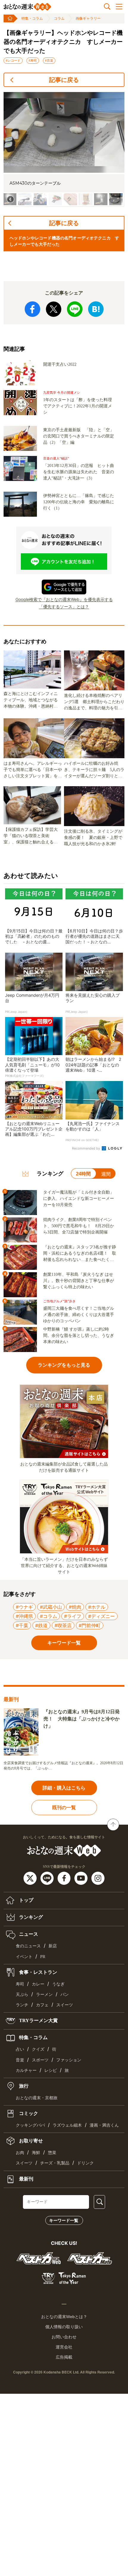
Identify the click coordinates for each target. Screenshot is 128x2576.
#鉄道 (41, 1625)
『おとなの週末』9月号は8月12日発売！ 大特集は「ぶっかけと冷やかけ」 (82, 1719)
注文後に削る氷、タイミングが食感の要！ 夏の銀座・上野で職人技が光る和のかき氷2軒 (93, 838)
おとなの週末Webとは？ (64, 2317)
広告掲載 (64, 2357)
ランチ (22, 2005)
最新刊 (26, 2179)
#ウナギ (24, 1607)
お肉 (20, 2153)
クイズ (38, 2049)
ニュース (28, 1934)
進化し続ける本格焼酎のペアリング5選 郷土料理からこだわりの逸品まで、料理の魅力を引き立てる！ (94, 702)
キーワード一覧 (64, 2220)
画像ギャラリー (88, 18)
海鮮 (36, 2153)
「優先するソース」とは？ (64, 606)
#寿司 (33, 60)
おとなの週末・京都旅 (37, 2098)
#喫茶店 (63, 1625)
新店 (53, 1946)
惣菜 (52, 2153)
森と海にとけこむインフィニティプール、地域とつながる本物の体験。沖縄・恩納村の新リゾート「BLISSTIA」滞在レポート (32, 700)
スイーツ (65, 2005)
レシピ (51, 2070)
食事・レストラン (38, 1972)
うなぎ (58, 1984)
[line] (48, 1878)
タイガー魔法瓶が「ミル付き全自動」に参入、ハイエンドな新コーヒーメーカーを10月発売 (79, 1199)
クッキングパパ (30, 2125)
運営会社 (64, 2347)
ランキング (30, 1917)
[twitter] (31, 1878)
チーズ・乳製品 (55, 2163)
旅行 (23, 2086)
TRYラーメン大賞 (38, 2020)
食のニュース (28, 1946)
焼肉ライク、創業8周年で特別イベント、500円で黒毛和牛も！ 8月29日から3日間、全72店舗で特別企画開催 (79, 1226)
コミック (28, 2113)
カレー (38, 1984)
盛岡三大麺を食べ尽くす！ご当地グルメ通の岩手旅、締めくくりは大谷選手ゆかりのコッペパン (79, 1315)
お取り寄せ (30, 2141)
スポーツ (40, 2060)
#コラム (49, 1616)
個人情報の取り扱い (64, 2327)
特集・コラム (32, 18)
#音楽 (49, 60)
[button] (25, 199)
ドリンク (85, 2163)
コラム (59, 18)
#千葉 (22, 1625)
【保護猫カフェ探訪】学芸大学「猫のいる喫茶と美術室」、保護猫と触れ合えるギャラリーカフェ (31, 836)
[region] (64, 149)
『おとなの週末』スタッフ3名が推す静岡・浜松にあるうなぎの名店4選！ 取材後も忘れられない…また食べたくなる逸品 (80, 1254)
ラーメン (44, 1995)
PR (43, 1957)
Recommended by (86, 1148)
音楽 (20, 2060)
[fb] (65, 1878)
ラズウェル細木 (67, 2125)
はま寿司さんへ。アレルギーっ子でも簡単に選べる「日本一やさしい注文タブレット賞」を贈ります (33, 770)
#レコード (13, 60)
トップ (26, 1900)
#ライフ (73, 1616)
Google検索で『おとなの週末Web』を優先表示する (64, 599)
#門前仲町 (90, 1625)
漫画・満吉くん (104, 2125)
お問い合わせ (64, 2337)
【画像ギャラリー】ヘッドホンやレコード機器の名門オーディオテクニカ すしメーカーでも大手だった (63, 42)
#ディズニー (102, 1616)
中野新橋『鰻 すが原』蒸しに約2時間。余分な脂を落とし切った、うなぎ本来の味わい (79, 1335)
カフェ (42, 2005)
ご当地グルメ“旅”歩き (59, 1301)
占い (20, 2049)
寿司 (20, 1984)
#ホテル (97, 1607)
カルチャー (26, 2070)
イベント (24, 1957)
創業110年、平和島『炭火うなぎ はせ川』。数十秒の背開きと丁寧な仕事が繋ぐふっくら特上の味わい (79, 1281)
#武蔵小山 (51, 1607)
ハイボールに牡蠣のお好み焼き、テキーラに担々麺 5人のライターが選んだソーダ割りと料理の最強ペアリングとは (94, 770)
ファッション (69, 2060)
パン (65, 1995)
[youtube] (82, 1878)
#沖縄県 (24, 1616)
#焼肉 (75, 1607)
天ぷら (22, 1995)
